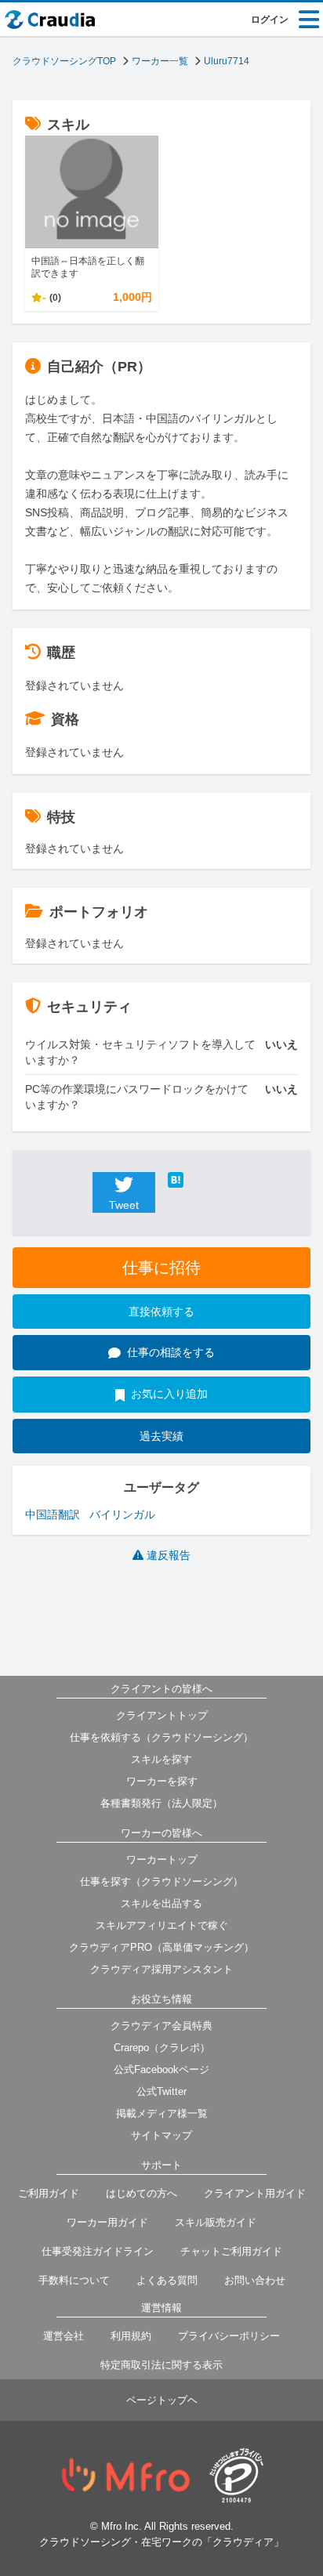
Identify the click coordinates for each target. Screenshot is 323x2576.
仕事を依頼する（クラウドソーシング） (161, 1737)
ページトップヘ (162, 2400)
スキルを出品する (161, 1903)
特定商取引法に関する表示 (161, 2365)
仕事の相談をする (171, 1352)
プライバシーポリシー (229, 2336)
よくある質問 (167, 2280)
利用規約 (131, 2336)
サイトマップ (161, 2135)
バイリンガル (122, 1514)
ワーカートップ (162, 1860)
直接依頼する (161, 1312)
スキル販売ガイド (216, 2222)
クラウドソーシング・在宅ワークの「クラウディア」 (161, 2542)
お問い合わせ (255, 2280)
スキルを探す (161, 1759)
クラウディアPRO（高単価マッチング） (161, 1947)
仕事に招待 (161, 1268)
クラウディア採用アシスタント (161, 1969)
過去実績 (161, 1436)
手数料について (74, 2280)
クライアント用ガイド (255, 2193)
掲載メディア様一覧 (162, 2113)
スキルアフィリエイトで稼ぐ (162, 1925)
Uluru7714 (227, 61)
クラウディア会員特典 (161, 2026)
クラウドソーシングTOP (64, 61)
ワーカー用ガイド (107, 2222)
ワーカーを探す (162, 1781)
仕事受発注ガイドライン (98, 2251)
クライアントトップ (162, 1715)
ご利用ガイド (49, 2193)
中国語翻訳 (53, 1514)
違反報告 (169, 1555)
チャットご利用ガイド (231, 2251)
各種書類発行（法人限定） (161, 1803)
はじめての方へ (142, 2193)
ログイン (270, 20)
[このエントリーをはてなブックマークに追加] (199, 1180)
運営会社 (64, 2336)
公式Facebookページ (161, 2069)
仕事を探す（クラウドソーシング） (161, 1881)
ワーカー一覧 (160, 61)
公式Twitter (161, 2091)
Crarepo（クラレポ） (162, 2048)
